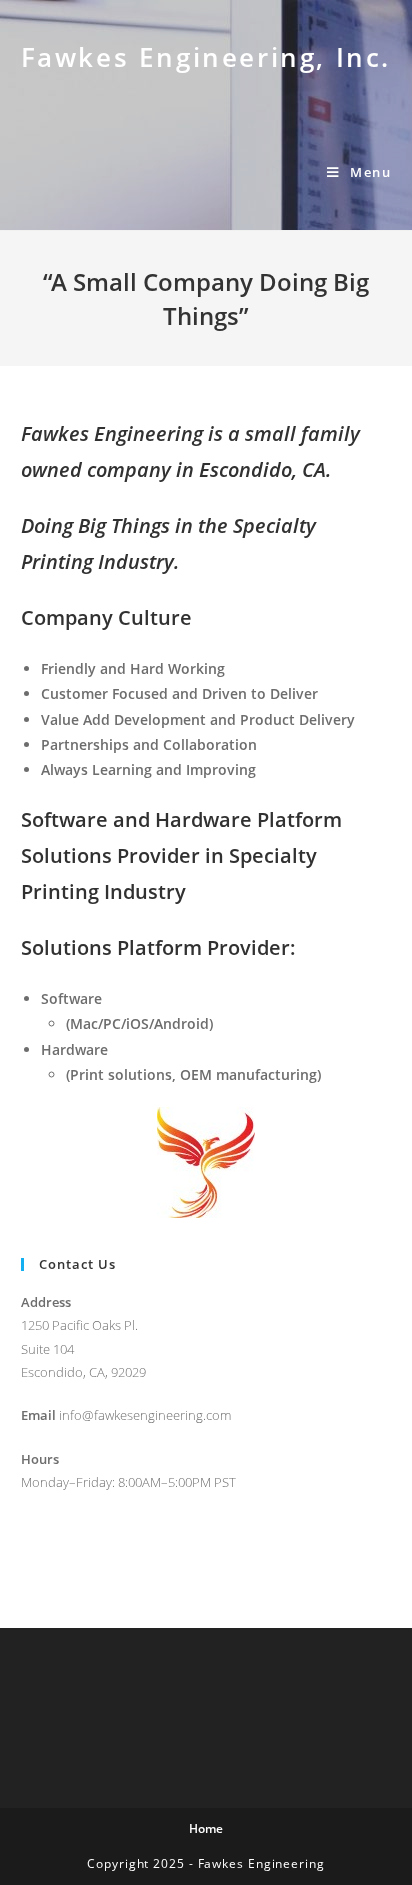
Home (206, 1828)
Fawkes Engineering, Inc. (206, 57)
